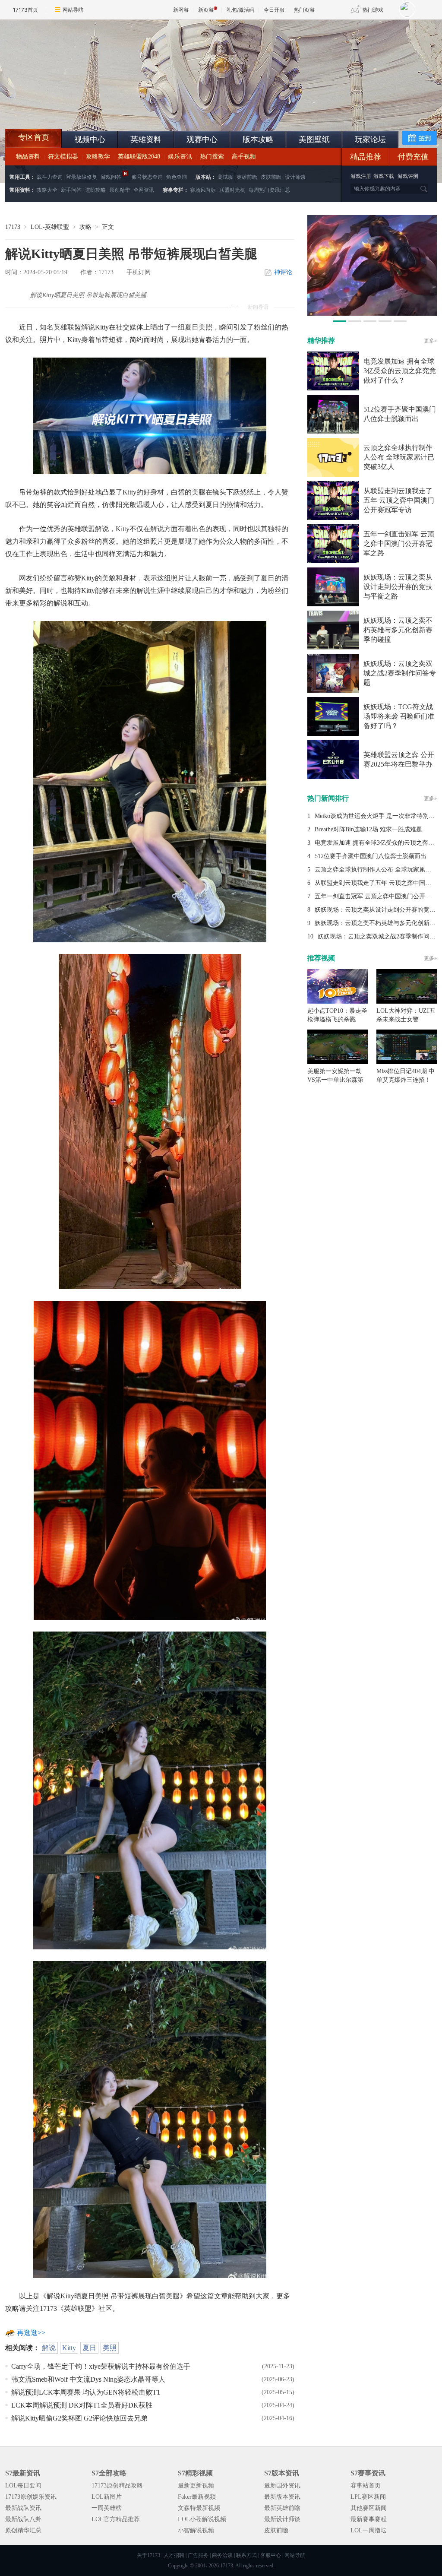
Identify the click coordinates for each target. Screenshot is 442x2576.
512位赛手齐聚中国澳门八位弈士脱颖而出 (371, 856)
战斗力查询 (50, 177)
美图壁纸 (314, 139)
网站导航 (73, 10)
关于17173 (148, 2555)
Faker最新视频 (197, 2497)
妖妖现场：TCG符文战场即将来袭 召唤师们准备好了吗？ (399, 716)
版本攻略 (258, 139)
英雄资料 (146, 139)
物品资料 (28, 157)
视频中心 (90, 139)
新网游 (181, 10)
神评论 (283, 272)
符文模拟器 (63, 157)
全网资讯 (144, 190)
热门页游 (304, 10)
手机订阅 (139, 272)
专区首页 (34, 137)
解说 (49, 2348)
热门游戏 (373, 10)
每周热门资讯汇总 (269, 190)
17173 (13, 227)
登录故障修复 (82, 177)
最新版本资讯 (282, 2497)
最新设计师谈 (282, 2519)
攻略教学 (98, 157)
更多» (430, 341)
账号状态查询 (147, 177)
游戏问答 (111, 177)
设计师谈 (295, 177)
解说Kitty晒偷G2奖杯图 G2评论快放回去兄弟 (79, 2418)
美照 (110, 2348)
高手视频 (244, 157)
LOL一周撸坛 (369, 2530)
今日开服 (274, 10)
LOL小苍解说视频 (202, 2519)
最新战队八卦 (23, 2519)
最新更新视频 (196, 2486)
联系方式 (246, 2555)
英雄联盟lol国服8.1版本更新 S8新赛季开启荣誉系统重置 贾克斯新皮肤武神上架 (72, 108)
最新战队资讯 (23, 2508)
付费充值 (413, 157)
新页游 (206, 10)
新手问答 (71, 190)
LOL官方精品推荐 (116, 2519)
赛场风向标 (203, 190)
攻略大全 (47, 190)
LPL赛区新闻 (368, 2497)
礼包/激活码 (240, 10)
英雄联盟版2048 (139, 157)
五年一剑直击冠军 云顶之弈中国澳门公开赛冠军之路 (399, 543)
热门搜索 (212, 157)
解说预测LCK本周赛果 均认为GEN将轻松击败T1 (86, 2392)
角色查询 (177, 177)
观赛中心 (202, 139)
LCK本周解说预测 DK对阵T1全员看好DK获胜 (82, 2405)
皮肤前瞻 (271, 177)
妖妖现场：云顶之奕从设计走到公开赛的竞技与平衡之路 (398, 587)
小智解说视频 (196, 2530)
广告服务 (198, 2555)
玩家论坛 (370, 139)
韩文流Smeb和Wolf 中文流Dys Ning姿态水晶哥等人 (88, 2379)
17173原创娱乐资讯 (31, 2497)
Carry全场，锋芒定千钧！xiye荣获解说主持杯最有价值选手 (101, 2366)
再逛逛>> (31, 2333)
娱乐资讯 (180, 157)
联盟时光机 (232, 190)
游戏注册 (361, 176)
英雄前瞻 (247, 177)
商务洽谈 (222, 2555)
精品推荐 (366, 157)
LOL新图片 (107, 2497)
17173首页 (25, 10)
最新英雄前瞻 (282, 2508)
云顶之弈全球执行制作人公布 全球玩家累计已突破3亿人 (399, 457)
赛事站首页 (366, 2486)
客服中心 (271, 2555)
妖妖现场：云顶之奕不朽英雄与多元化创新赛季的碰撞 (398, 630)
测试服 (225, 177)
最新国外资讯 (282, 2486)
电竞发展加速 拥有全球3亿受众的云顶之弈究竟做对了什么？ (400, 371)
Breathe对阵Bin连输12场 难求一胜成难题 (368, 829)
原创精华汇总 (23, 2530)
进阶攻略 (95, 190)
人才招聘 (174, 2555)
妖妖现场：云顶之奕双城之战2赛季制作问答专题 (400, 673)
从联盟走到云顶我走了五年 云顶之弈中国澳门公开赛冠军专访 (399, 500)
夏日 (89, 2348)
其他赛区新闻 (369, 2508)
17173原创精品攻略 (117, 2486)
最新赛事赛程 (369, 2519)
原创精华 (120, 190)
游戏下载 (384, 176)
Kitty (69, 2348)
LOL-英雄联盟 (50, 227)
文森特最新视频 (199, 2508)
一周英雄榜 (107, 2508)
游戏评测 (408, 176)
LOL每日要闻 (23, 2486)
